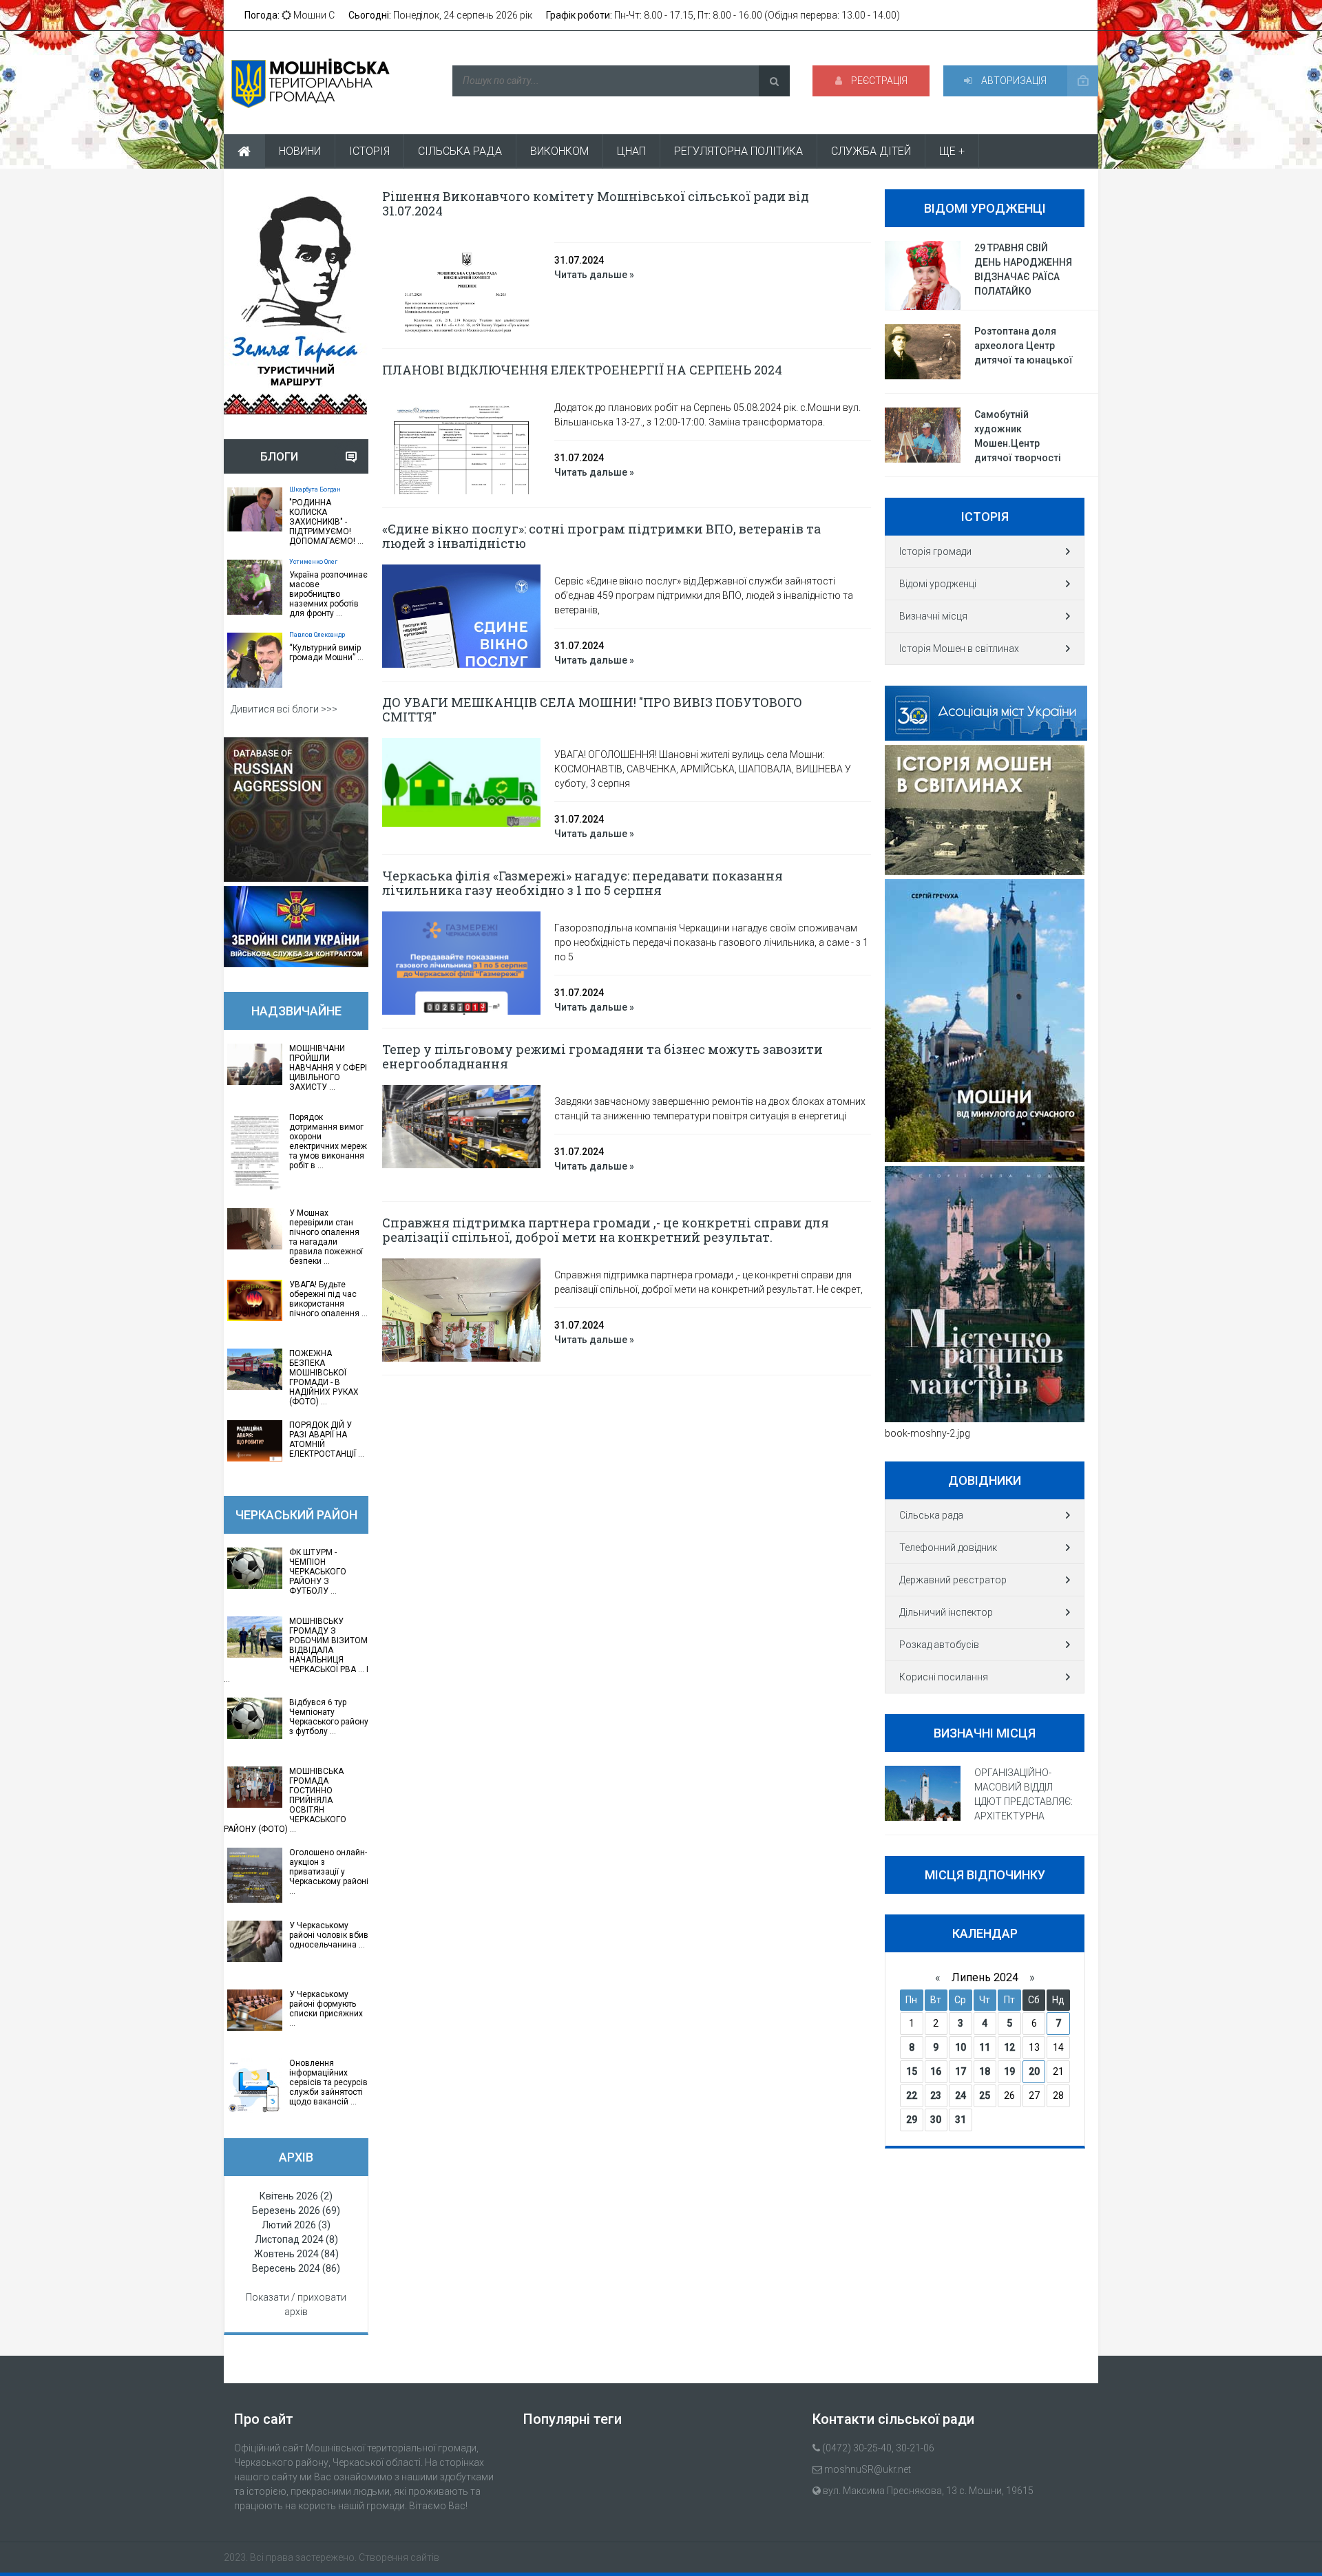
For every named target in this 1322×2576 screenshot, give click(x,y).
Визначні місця (933, 616)
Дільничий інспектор (946, 1612)
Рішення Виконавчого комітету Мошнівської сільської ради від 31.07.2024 (596, 203)
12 (1009, 2047)
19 (1009, 2071)
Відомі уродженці (938, 584)
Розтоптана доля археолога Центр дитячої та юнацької (1024, 346)
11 (985, 2047)
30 (936, 2120)
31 (961, 2120)
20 (1034, 2071)
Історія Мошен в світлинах (959, 648)
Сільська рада (931, 1515)
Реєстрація (878, 81)
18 (985, 2071)
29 (912, 2120)
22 (912, 2095)
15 (912, 2071)
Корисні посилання (944, 1677)
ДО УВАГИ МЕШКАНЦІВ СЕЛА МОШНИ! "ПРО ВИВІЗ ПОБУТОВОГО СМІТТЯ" (592, 709)
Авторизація (1013, 81)
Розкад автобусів (939, 1645)
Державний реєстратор (953, 1580)
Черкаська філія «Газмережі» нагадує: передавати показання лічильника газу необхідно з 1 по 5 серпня (583, 883)
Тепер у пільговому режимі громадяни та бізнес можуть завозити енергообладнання (602, 1056)
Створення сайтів (399, 2557)
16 (936, 2071)
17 (961, 2071)
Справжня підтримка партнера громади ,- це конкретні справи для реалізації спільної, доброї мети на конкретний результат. (606, 1230)
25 (985, 2095)
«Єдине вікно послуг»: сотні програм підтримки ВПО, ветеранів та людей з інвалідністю (601, 536)
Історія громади (935, 551)
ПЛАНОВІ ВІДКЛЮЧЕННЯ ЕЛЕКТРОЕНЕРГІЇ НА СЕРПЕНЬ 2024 (582, 370)
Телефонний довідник (948, 1548)
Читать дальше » (594, 275)
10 (961, 2047)
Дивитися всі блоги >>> (284, 709)
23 (936, 2095)
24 (961, 2095)
